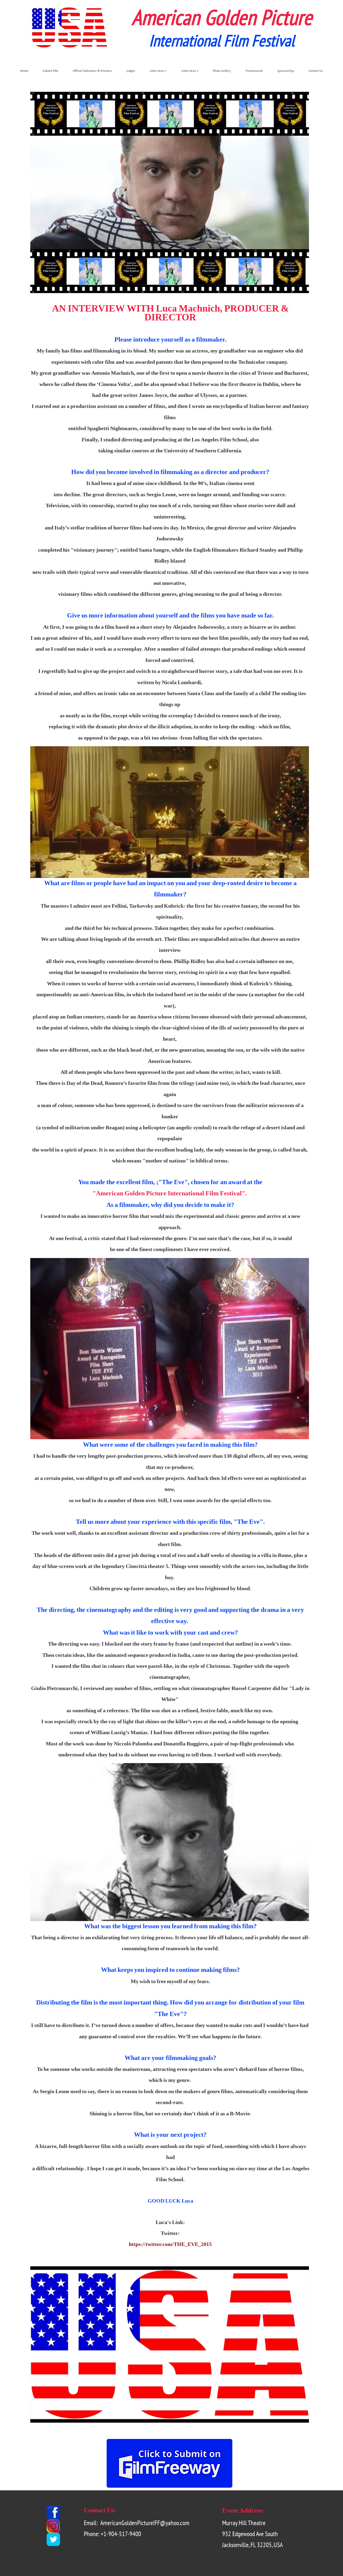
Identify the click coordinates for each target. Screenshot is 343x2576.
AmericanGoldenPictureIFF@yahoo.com (145, 2523)
